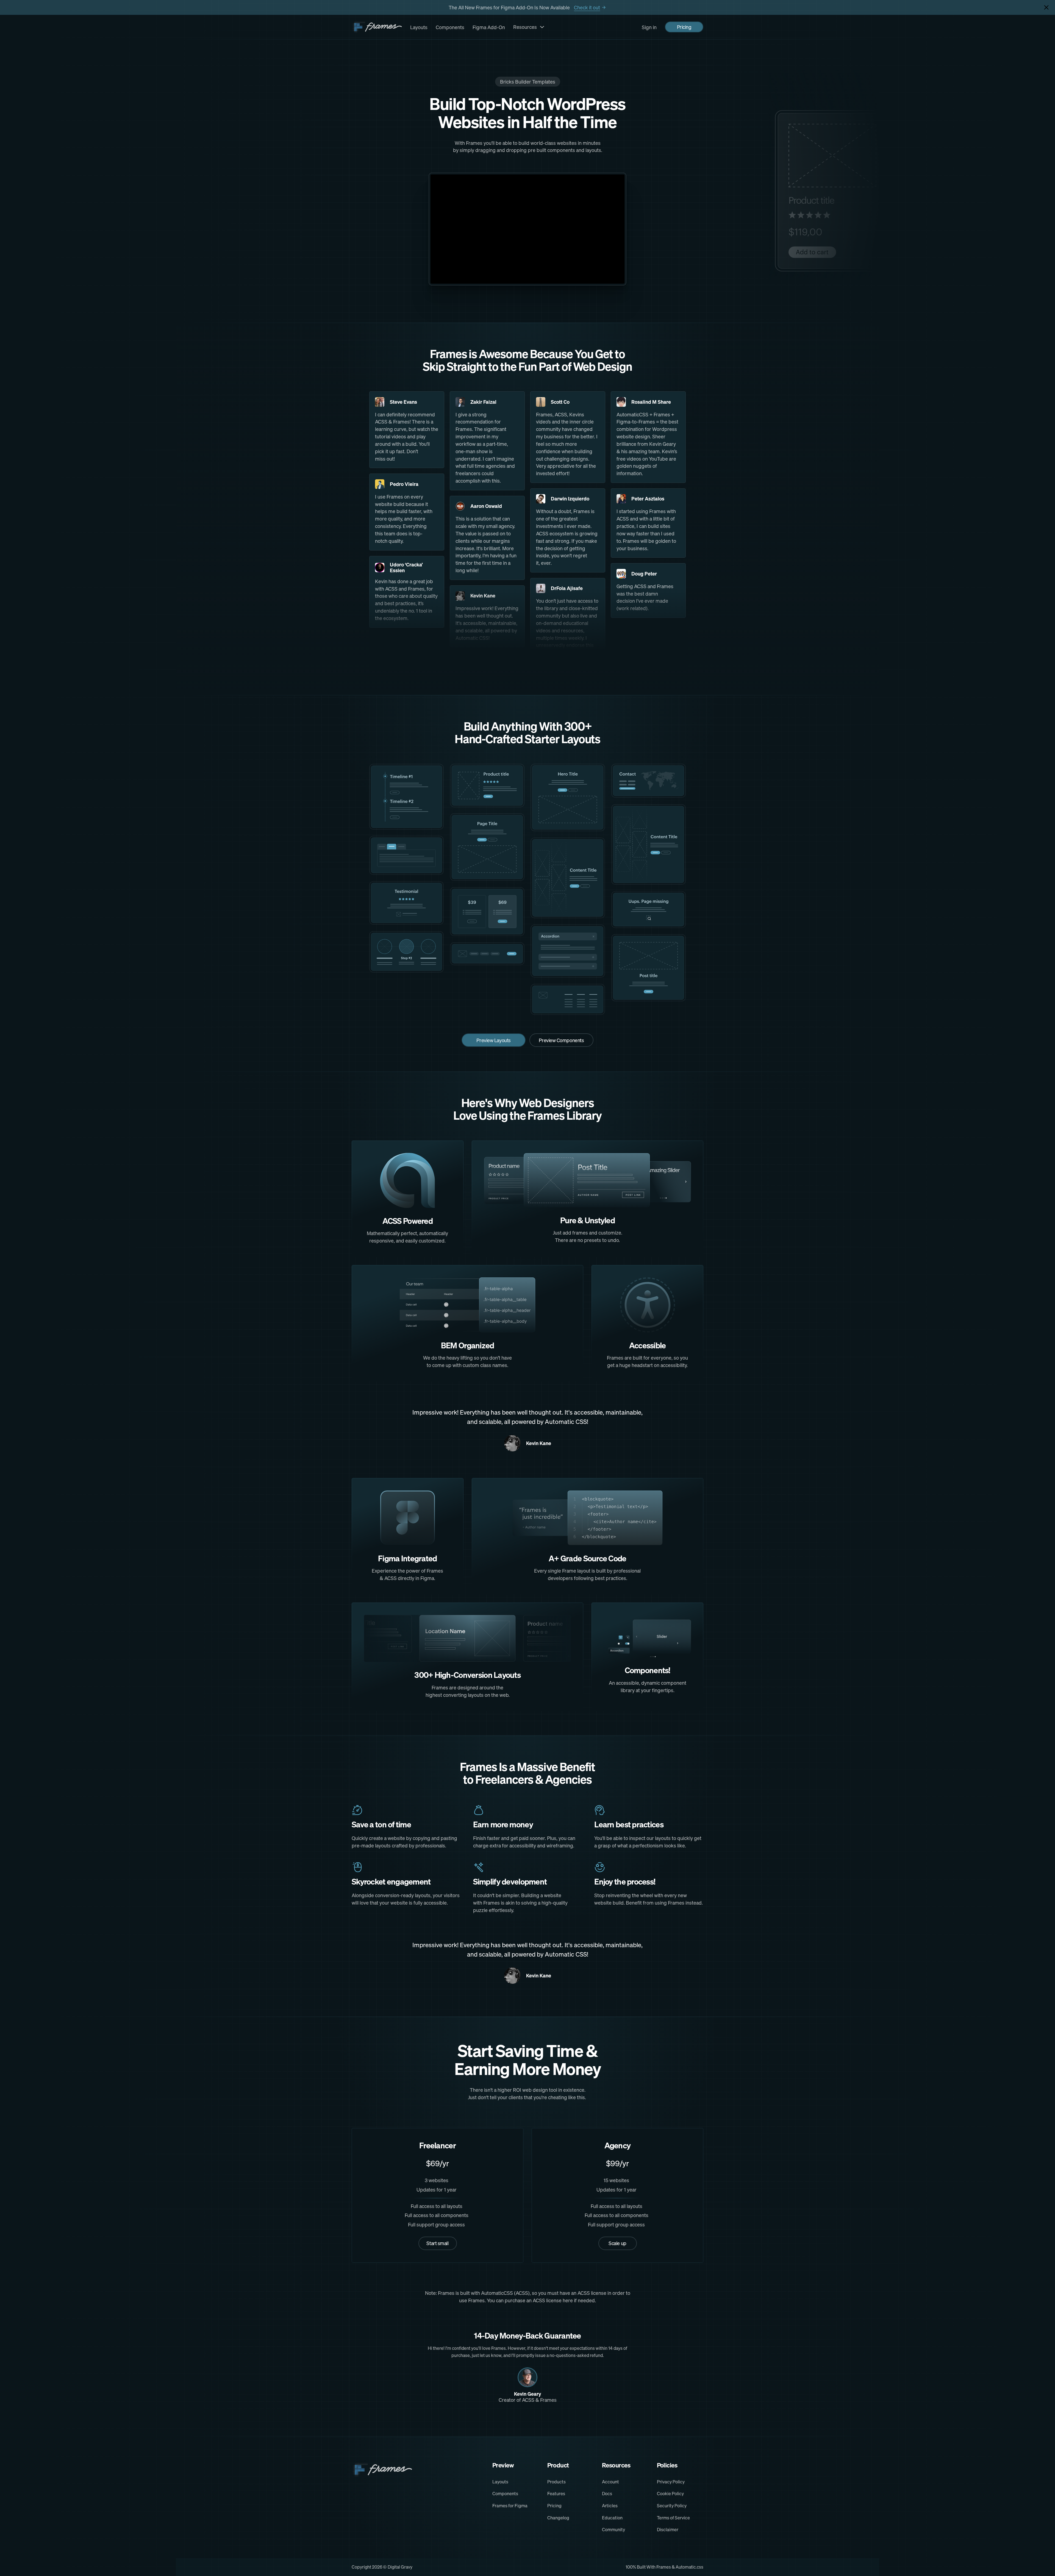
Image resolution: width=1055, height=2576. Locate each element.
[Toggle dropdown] (542, 27)
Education (612, 2518)
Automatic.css (689, 2567)
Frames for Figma (510, 2506)
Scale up (617, 2243)
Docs (607, 2494)
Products (556, 2482)
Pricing (684, 27)
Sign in (649, 27)
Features (556, 2494)
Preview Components (561, 1040)
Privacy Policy (671, 2482)
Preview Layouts (493, 1040)
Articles (610, 2506)
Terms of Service (673, 2518)
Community (613, 2530)
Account (610, 2482)
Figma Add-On (489, 27)
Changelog (558, 2518)
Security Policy (672, 2506)
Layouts (419, 27)
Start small (437, 2243)
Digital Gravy (400, 2567)
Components (450, 27)
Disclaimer (668, 2530)
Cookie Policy (670, 2494)
